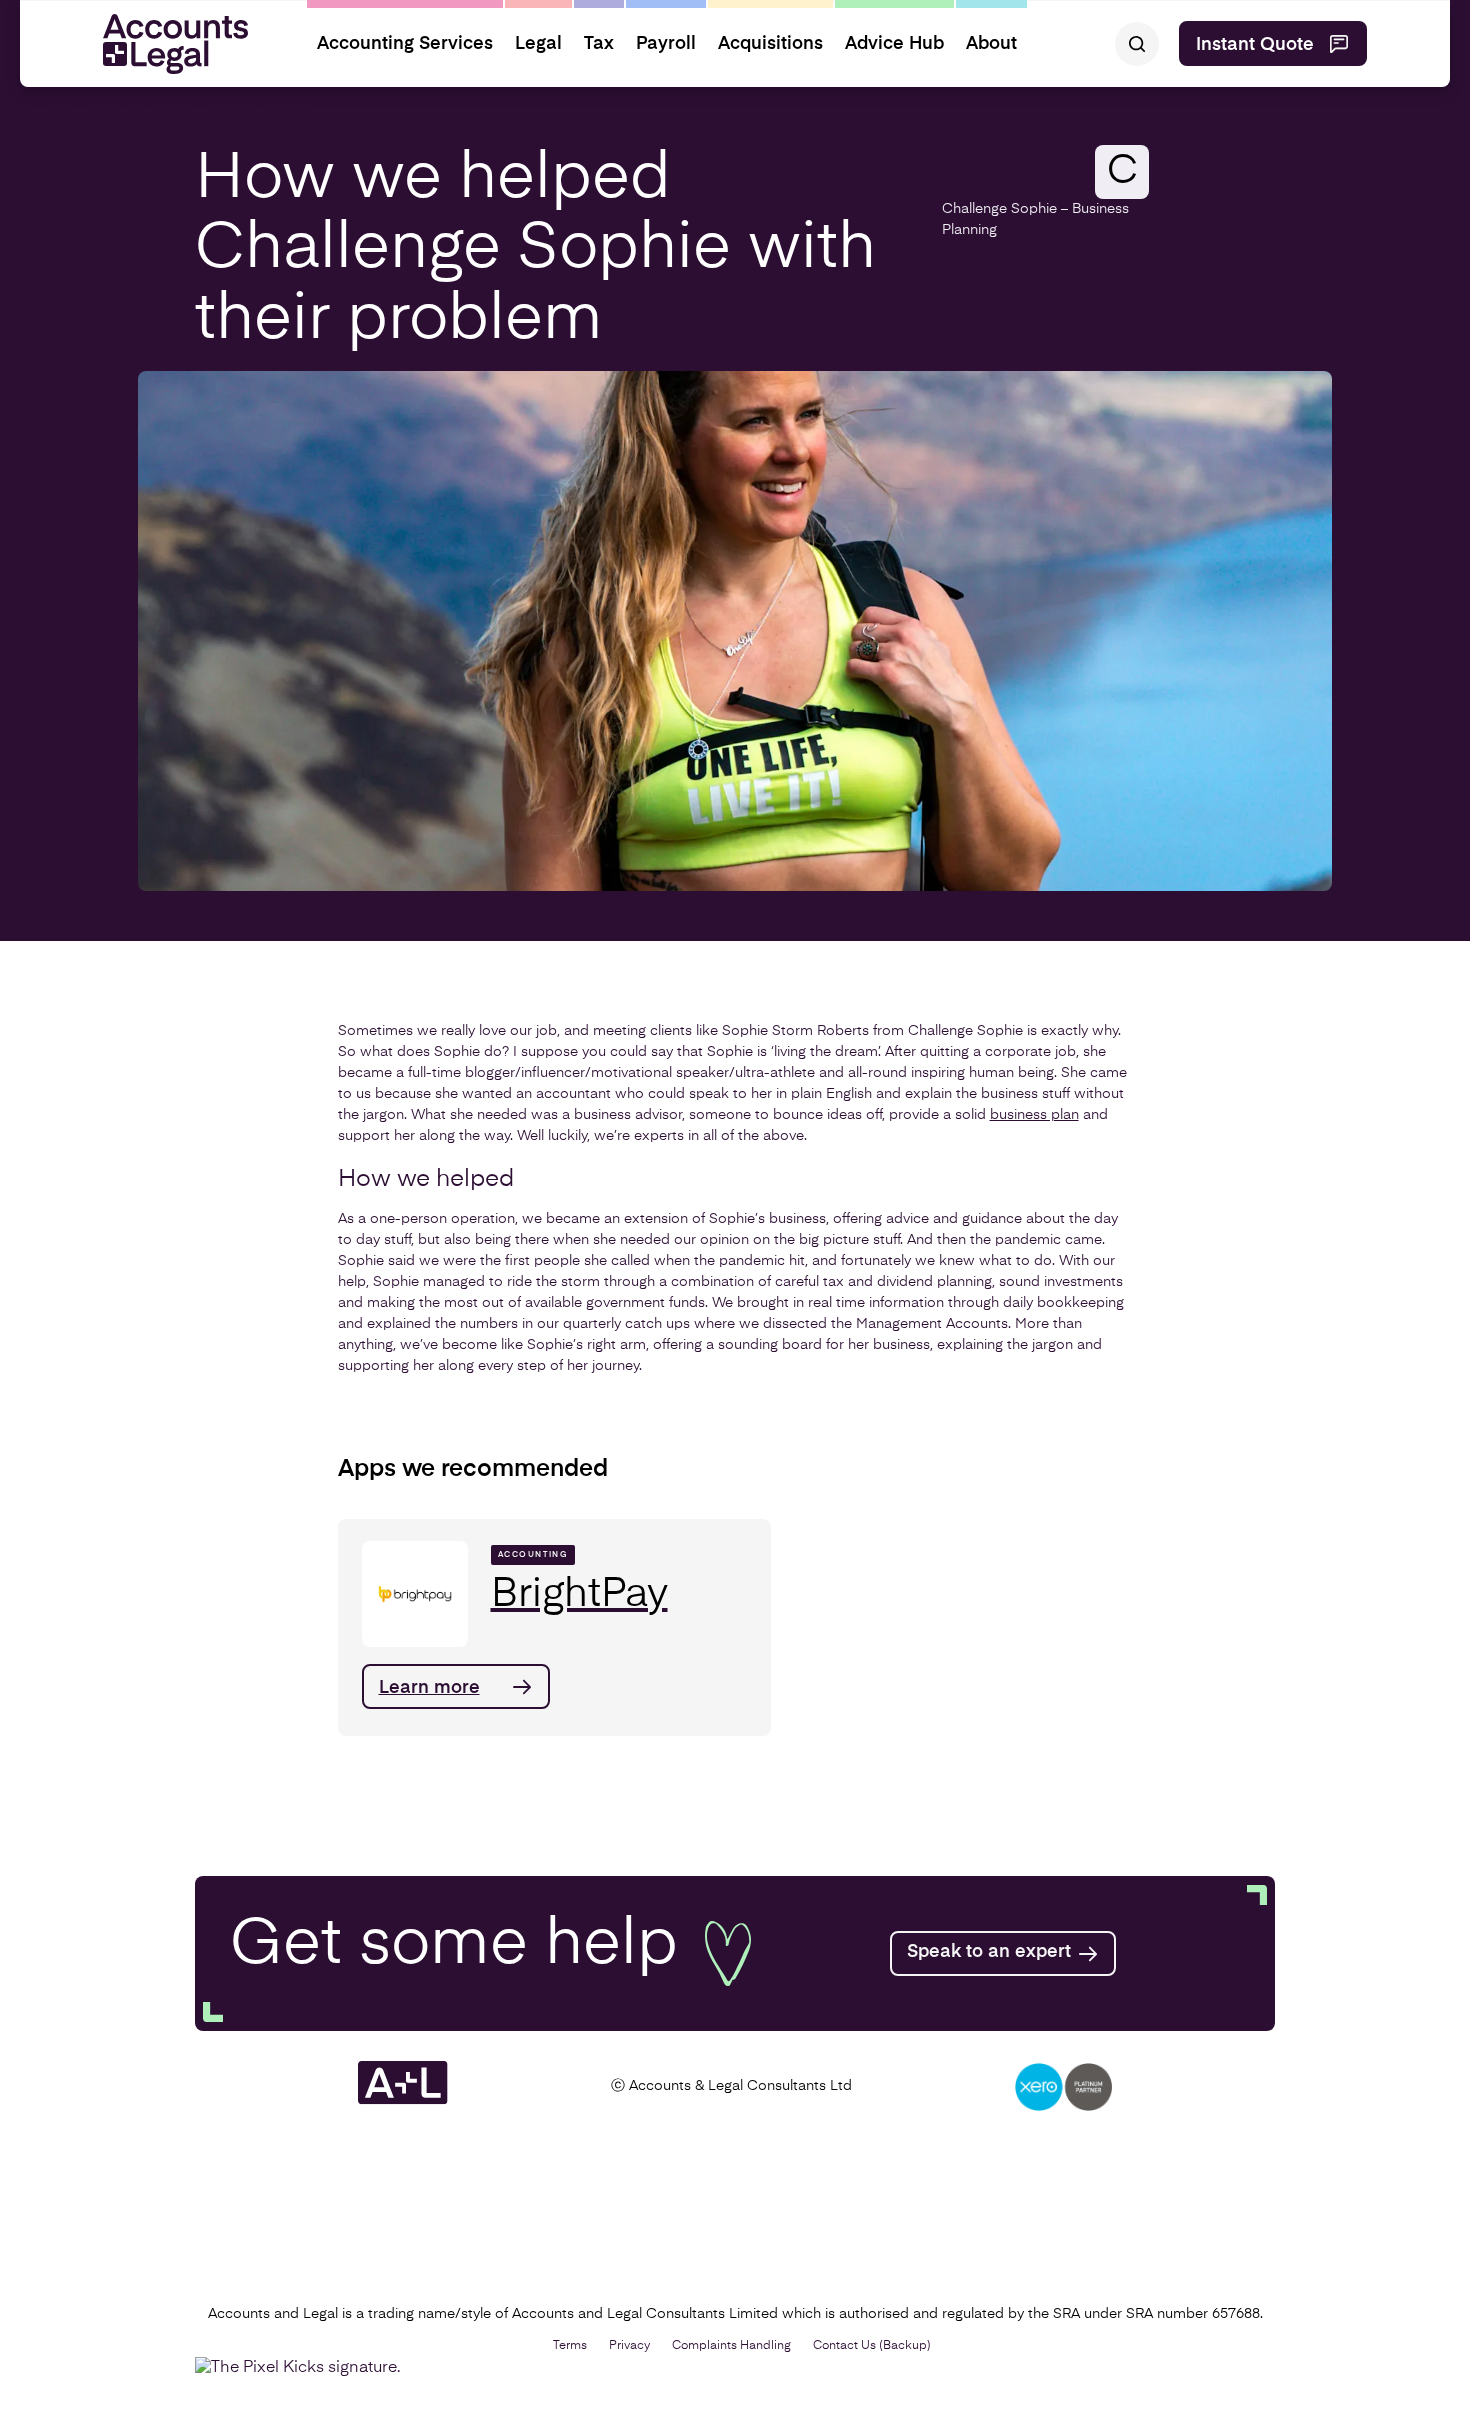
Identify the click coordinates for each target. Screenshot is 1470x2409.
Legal (538, 44)
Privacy (629, 2346)
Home (60, 115)
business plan (1034, 1115)
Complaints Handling (731, 2346)
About (991, 44)
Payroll (666, 44)
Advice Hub (894, 44)
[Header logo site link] (168, 44)
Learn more (429, 1688)
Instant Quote (1255, 45)
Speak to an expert (989, 1952)
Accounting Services (405, 44)
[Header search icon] (1137, 44)
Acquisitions (770, 44)
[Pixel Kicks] (302, 2368)
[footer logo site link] (403, 2101)
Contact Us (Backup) (872, 2346)
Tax (599, 44)
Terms (570, 2346)
